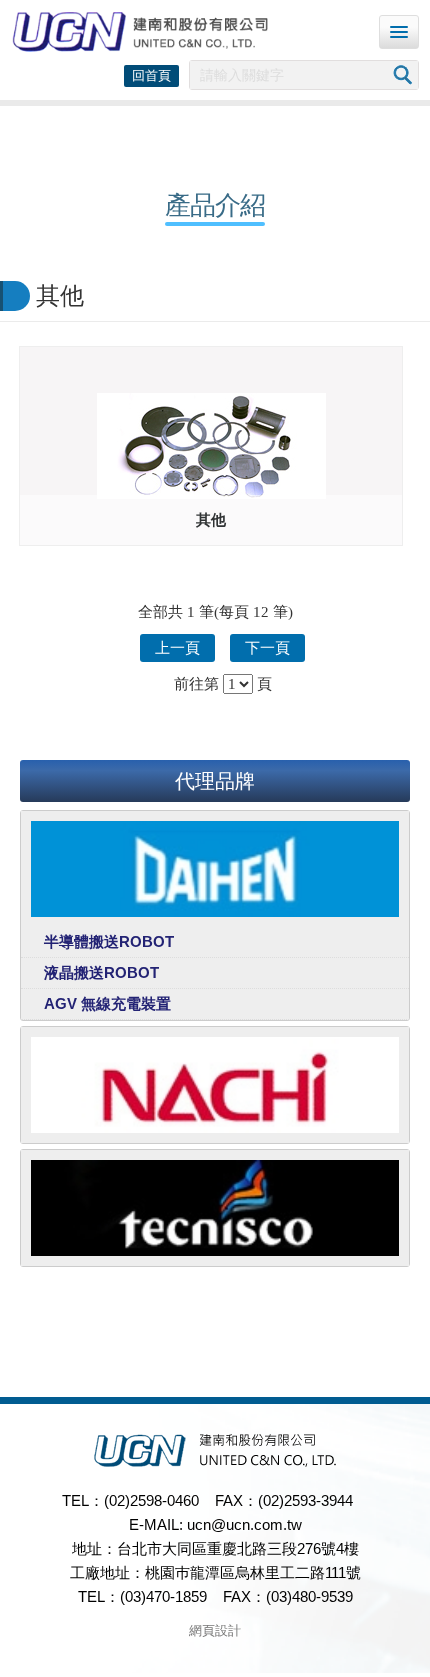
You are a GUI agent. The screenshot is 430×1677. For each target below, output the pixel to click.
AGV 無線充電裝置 (107, 1003)
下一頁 (267, 648)
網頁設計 (215, 1630)
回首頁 (151, 75)
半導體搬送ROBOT (109, 941)
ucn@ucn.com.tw (244, 1524)
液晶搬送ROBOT (101, 972)
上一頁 (177, 648)
